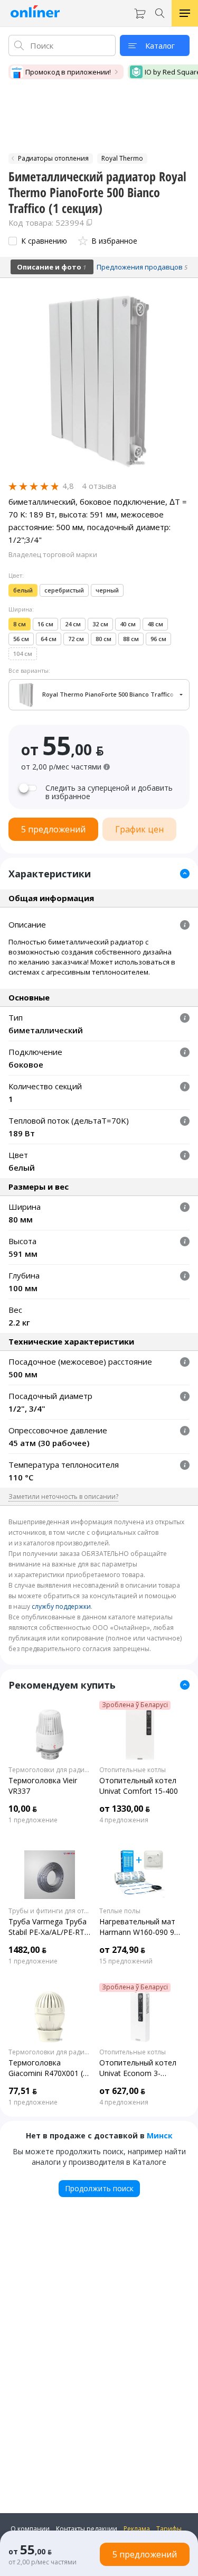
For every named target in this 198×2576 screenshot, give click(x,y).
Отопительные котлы (133, 1770)
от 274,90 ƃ (122, 1950)
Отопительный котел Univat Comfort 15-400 (139, 1786)
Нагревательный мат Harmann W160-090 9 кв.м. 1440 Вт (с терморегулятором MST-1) (137, 1927)
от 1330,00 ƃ (125, 1809)
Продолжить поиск (99, 2188)
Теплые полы (120, 1911)
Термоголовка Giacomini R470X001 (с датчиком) (48, 2068)
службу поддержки (61, 1606)
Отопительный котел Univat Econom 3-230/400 (138, 2068)
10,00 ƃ (23, 1809)
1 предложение (33, 1820)
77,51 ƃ (23, 2091)
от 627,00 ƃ (122, 2091)
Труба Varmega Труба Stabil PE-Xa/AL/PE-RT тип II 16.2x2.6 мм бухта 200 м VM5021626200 (48, 1927)
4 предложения (124, 1820)
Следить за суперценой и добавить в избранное (109, 792)
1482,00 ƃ (27, 1950)
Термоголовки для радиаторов (50, 1770)
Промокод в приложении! (68, 72)
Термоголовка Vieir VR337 (43, 1786)
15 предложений (126, 1961)
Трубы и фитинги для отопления (50, 1911)
